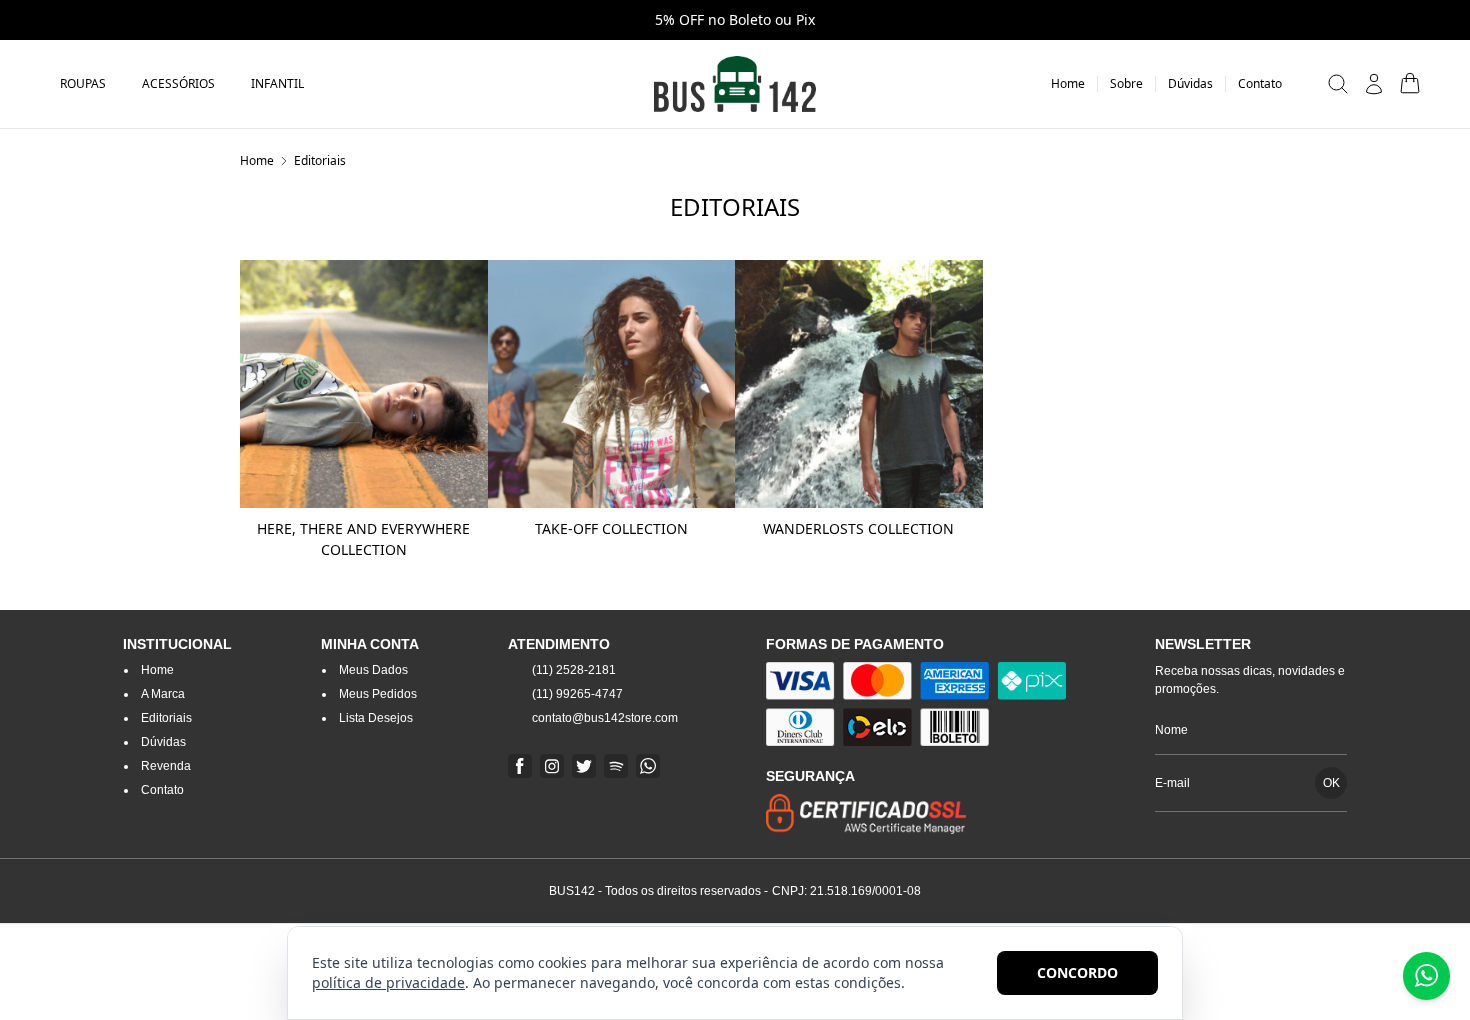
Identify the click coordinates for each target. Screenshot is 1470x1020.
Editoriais (320, 160)
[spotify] (616, 766)
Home (257, 160)
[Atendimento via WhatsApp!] (1426, 976)
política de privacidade (388, 982)
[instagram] (552, 766)
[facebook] (520, 766)
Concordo (1077, 972)
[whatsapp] (648, 766)
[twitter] (584, 766)
